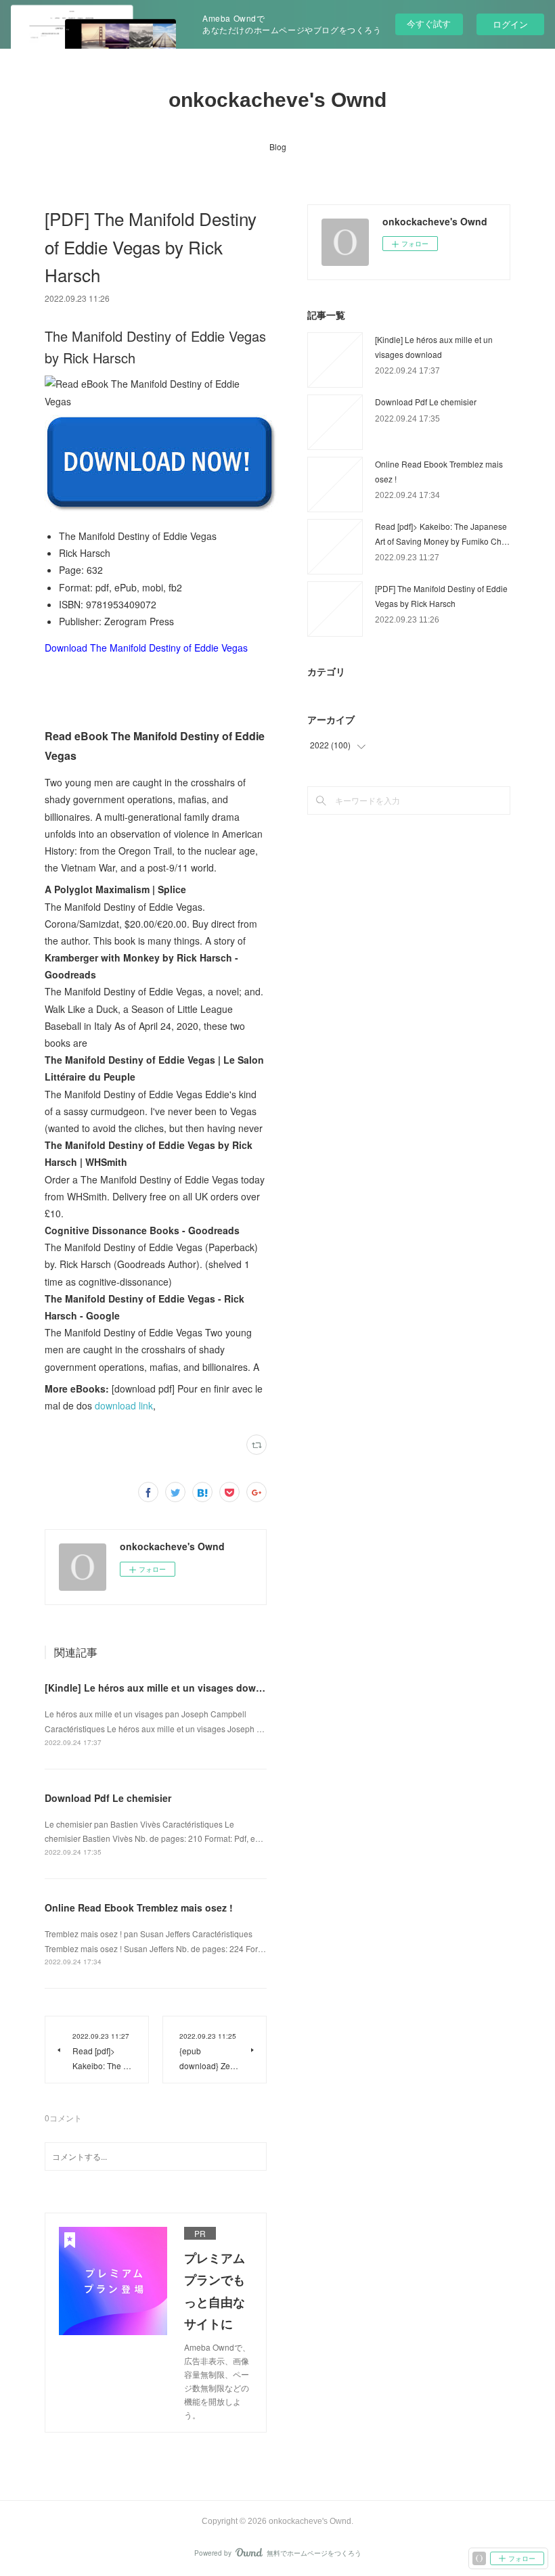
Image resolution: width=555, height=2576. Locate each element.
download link (124, 1405)
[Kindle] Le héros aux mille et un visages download (163, 1688)
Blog (278, 146)
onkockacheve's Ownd (277, 100)
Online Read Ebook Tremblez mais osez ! (139, 1907)
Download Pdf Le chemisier (108, 1798)
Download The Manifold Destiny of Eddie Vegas (146, 648)
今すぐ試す (429, 23)
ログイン (510, 24)
